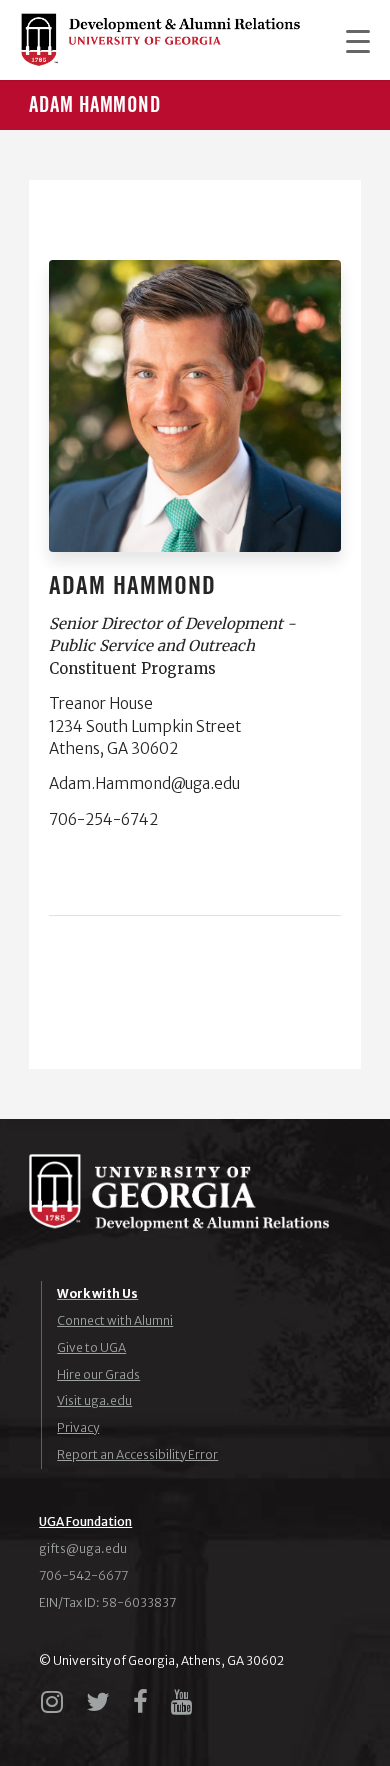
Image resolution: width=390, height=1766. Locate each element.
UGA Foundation (85, 1521)
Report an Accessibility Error (137, 1454)
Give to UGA (91, 1347)
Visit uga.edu (94, 1400)
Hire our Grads (98, 1374)
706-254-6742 (103, 819)
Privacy (78, 1427)
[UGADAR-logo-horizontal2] (160, 40)
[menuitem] (348, 40)
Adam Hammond (95, 105)
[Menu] (348, 40)
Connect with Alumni (115, 1320)
